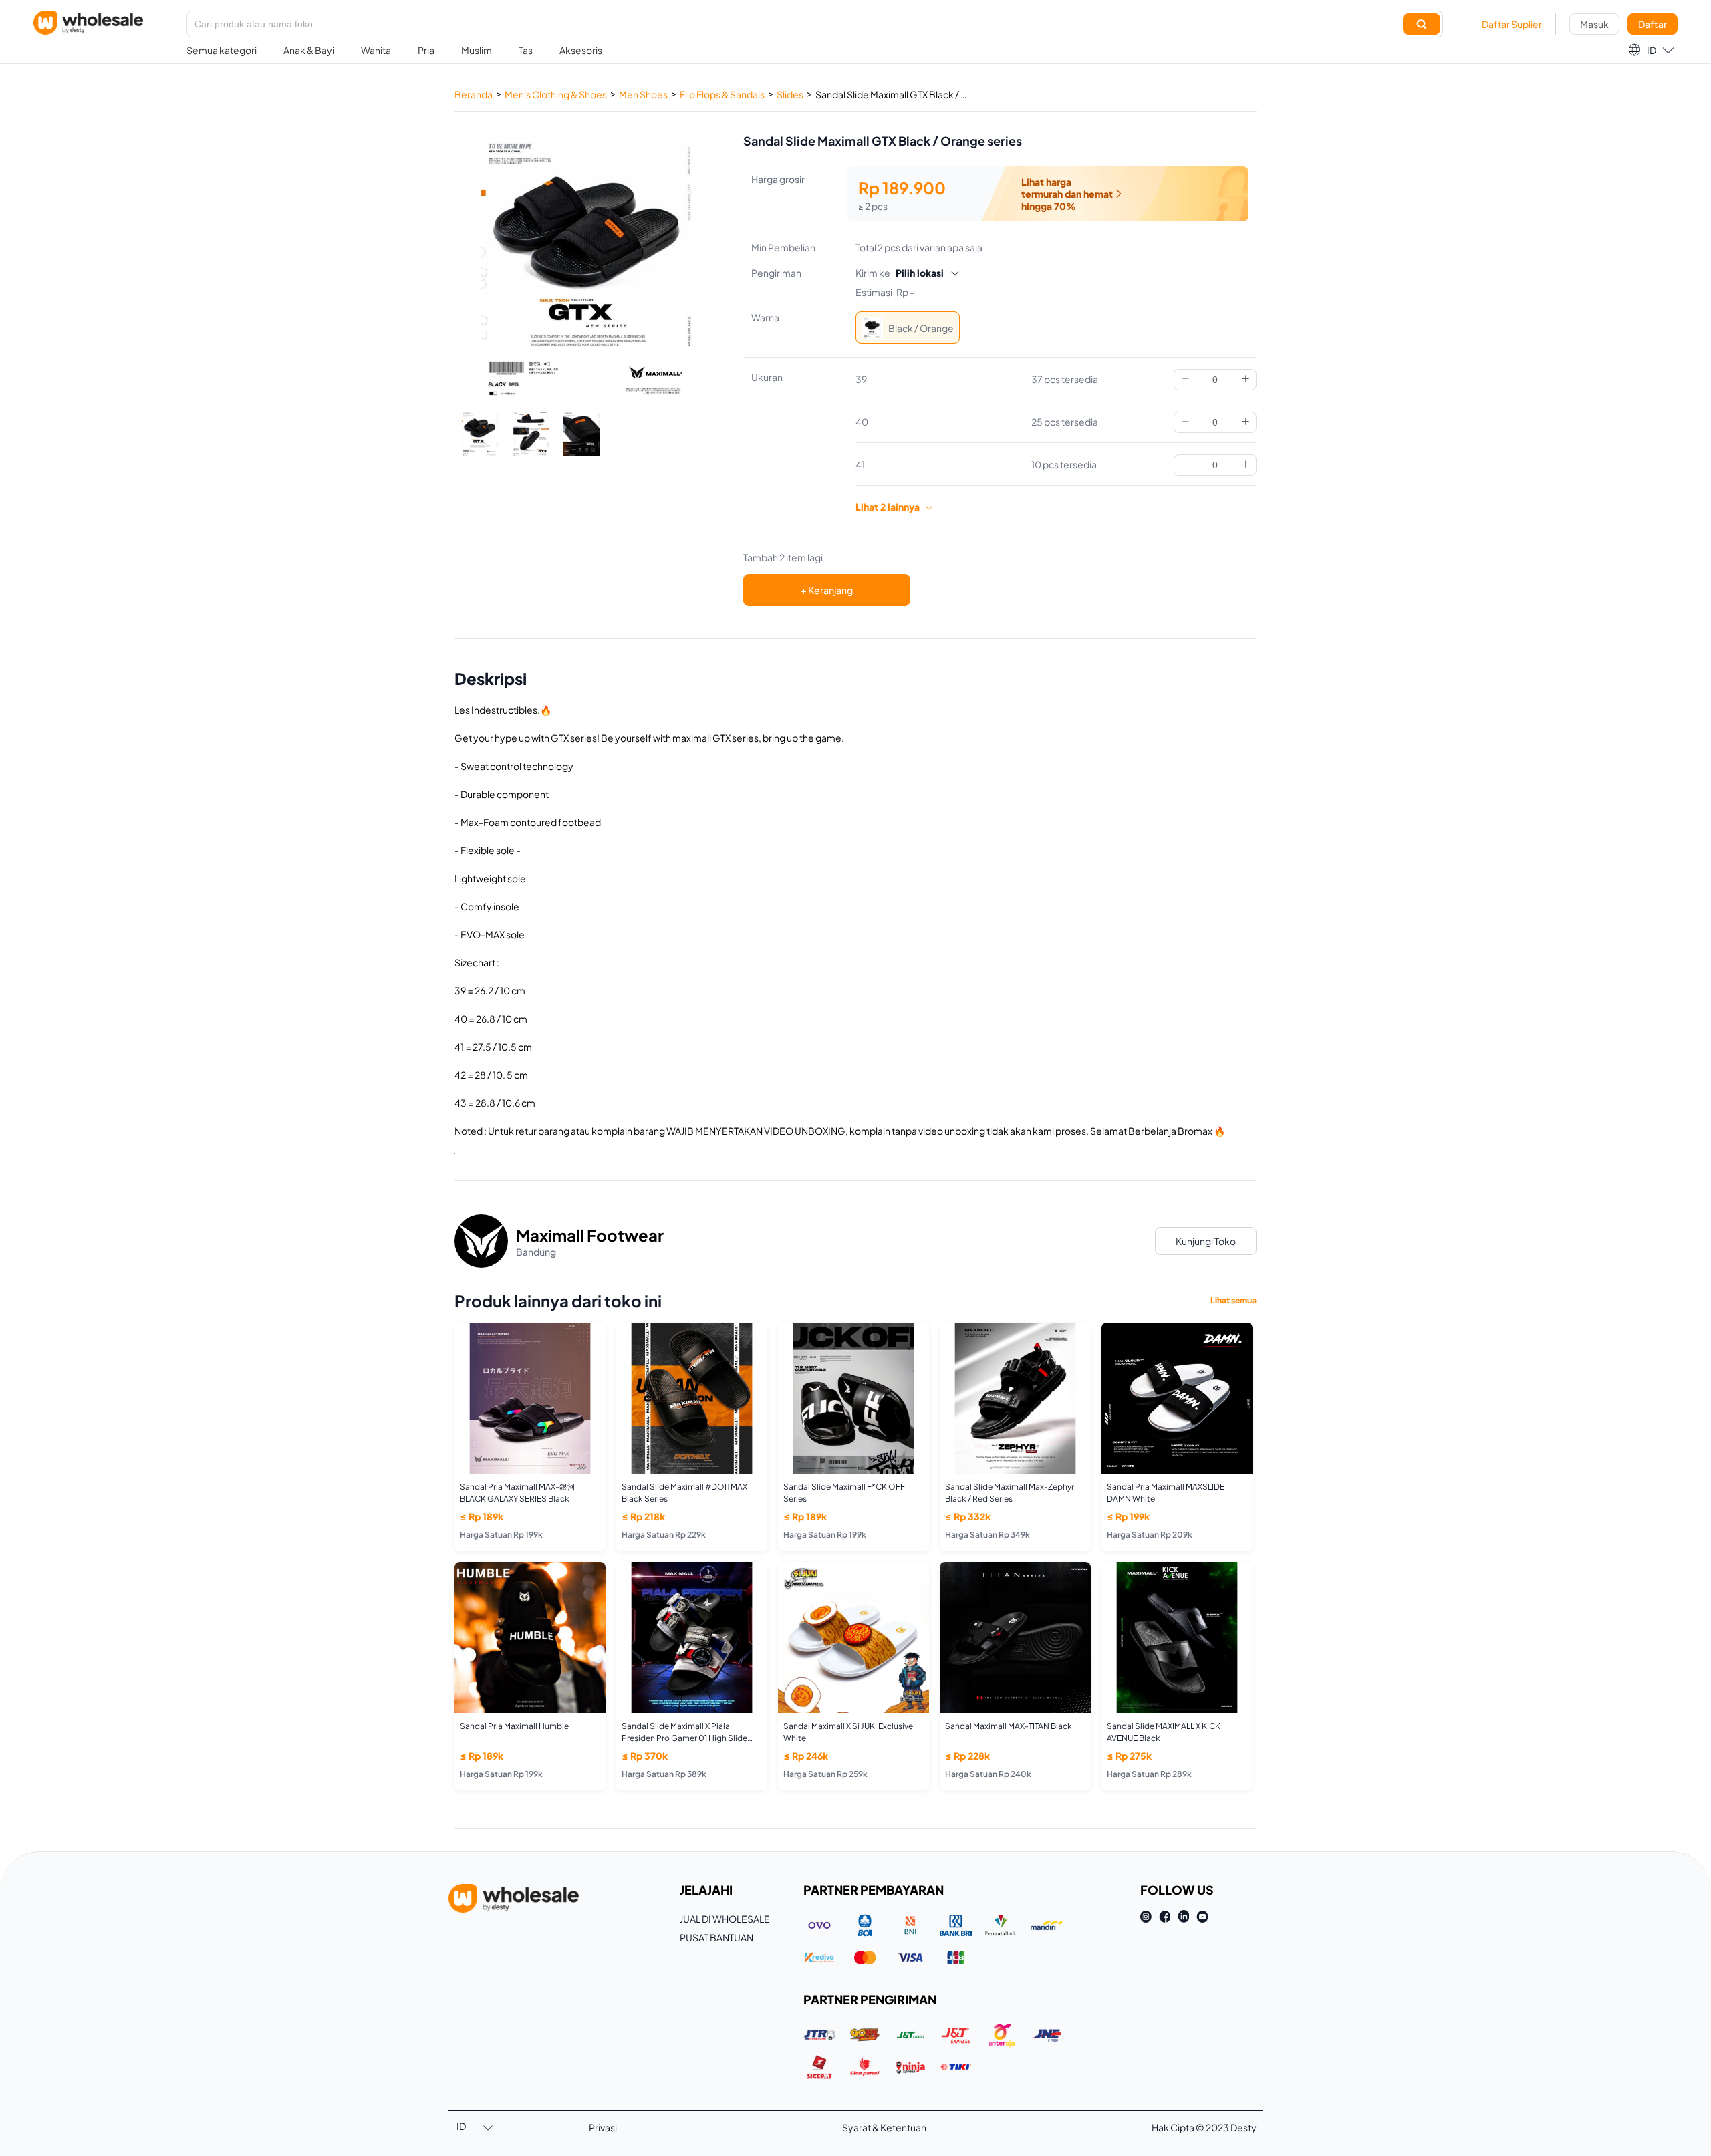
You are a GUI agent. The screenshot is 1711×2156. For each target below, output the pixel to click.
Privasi (603, 2127)
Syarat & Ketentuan (884, 2127)
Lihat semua (1233, 1300)
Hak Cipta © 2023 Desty (1204, 2127)
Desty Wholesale (88, 23)
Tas (526, 50)
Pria (426, 50)
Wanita (376, 50)
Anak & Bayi (309, 50)
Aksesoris (581, 50)
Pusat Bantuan (716, 1937)
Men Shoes (643, 94)
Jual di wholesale (725, 1919)
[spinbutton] (1215, 380)
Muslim (477, 50)
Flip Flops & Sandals (722, 94)
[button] (1651, 50)
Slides (790, 94)
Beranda (474, 94)
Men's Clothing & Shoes (556, 94)
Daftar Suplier (1512, 24)
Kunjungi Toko (1206, 1241)
